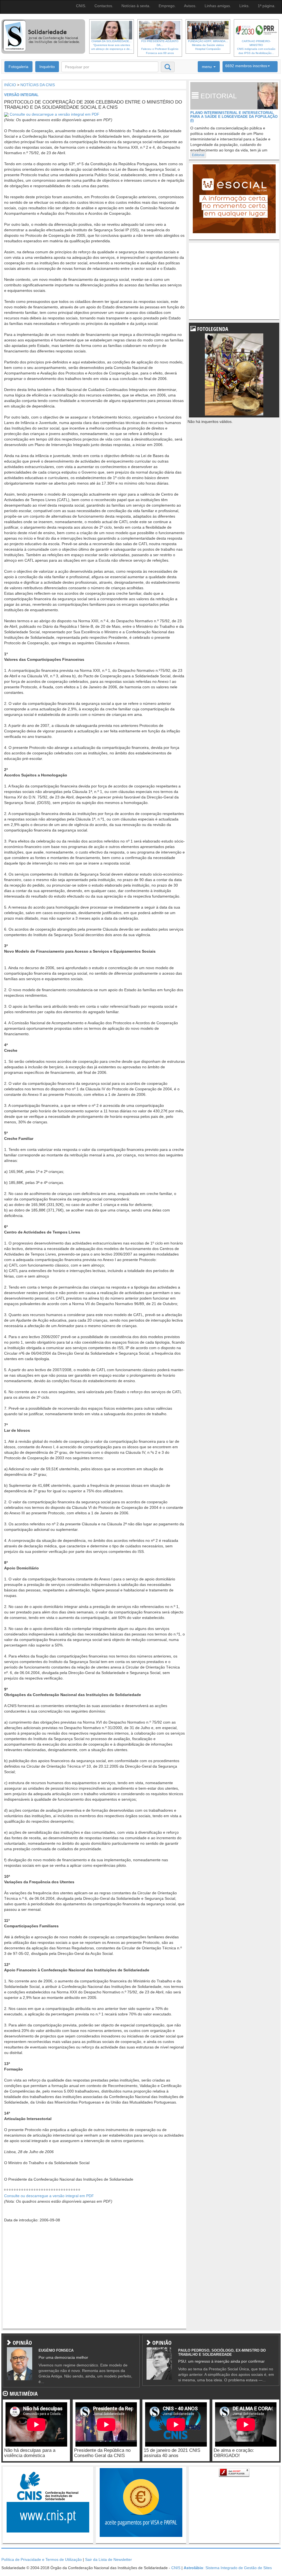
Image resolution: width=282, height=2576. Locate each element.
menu (207, 67)
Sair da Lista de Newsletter (109, 2559)
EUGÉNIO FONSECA (56, 2350)
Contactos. (104, 6)
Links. (244, 6)
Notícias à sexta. (136, 6)
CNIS (176, 2568)
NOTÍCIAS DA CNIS (38, 85)
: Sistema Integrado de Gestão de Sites (228, 2568)
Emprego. (167, 6)
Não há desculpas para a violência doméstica (30, 2453)
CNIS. (81, 6)
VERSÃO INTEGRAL (21, 95)
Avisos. (190, 6)
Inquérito (47, 67)
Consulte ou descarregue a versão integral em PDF (55, 114)
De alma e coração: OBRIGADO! (234, 2453)
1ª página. (267, 6)
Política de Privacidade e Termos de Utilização (42, 2559)
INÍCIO (10, 85)
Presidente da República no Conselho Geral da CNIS (102, 2453)
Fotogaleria (18, 67)
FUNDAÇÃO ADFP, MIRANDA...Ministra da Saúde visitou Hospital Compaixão (208, 45)
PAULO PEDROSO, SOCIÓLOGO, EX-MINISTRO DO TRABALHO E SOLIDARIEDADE (222, 2352)
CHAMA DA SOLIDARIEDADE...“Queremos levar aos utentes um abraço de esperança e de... (112, 45)
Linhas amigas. (218, 6)
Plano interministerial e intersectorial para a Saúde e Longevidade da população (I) (234, 117)
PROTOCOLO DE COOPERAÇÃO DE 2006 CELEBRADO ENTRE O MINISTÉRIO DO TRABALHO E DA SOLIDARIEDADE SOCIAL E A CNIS (93, 105)
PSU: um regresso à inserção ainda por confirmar (221, 2361)
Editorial (198, 155)
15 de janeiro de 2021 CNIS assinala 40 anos (172, 2453)
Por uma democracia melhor (63, 2357)
